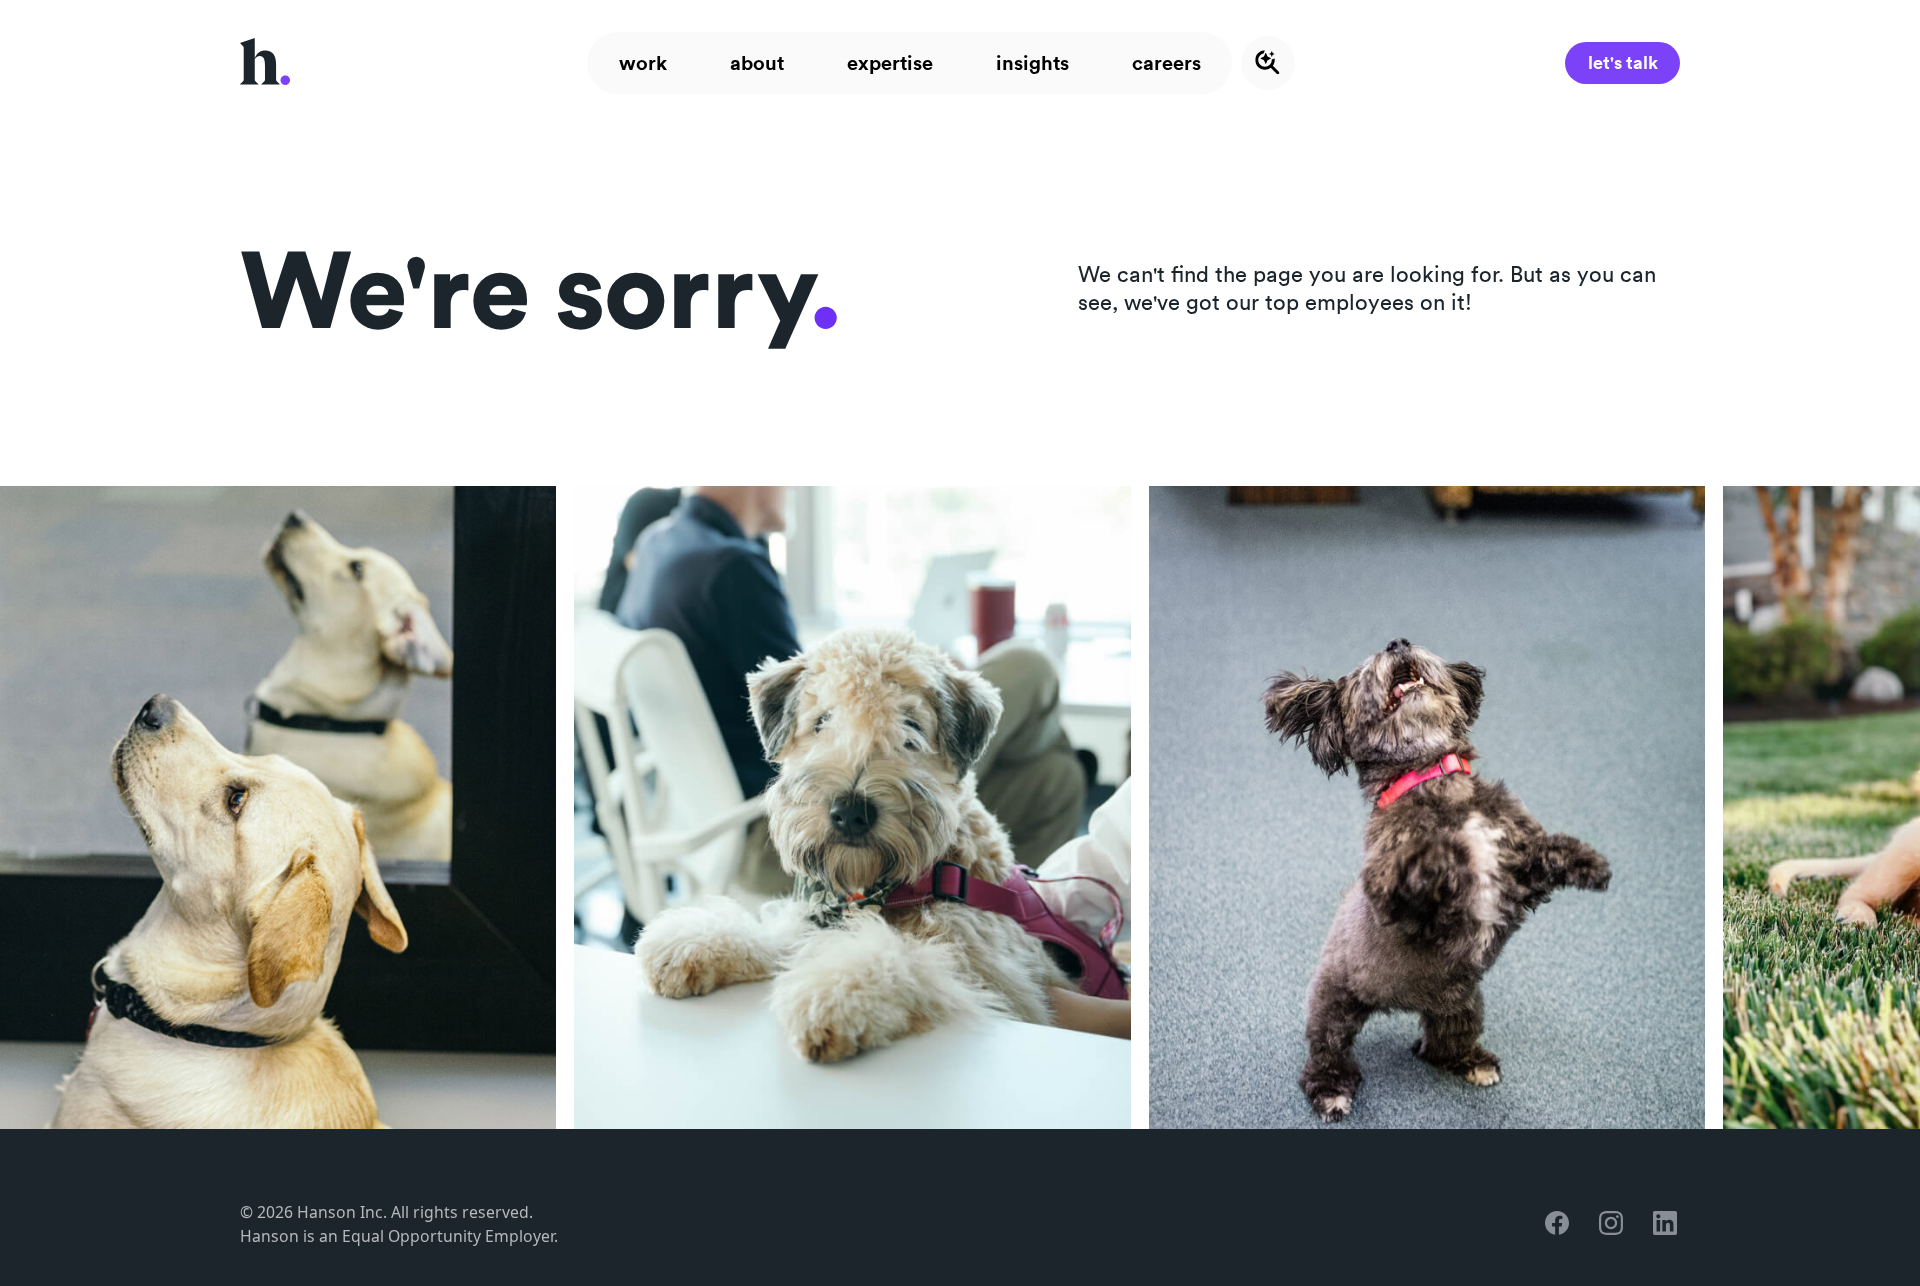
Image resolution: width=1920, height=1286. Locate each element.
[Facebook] (1558, 1224)
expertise (890, 62)
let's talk (1623, 62)
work (643, 62)
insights (1032, 62)
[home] (265, 63)
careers (1166, 62)
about (757, 62)
